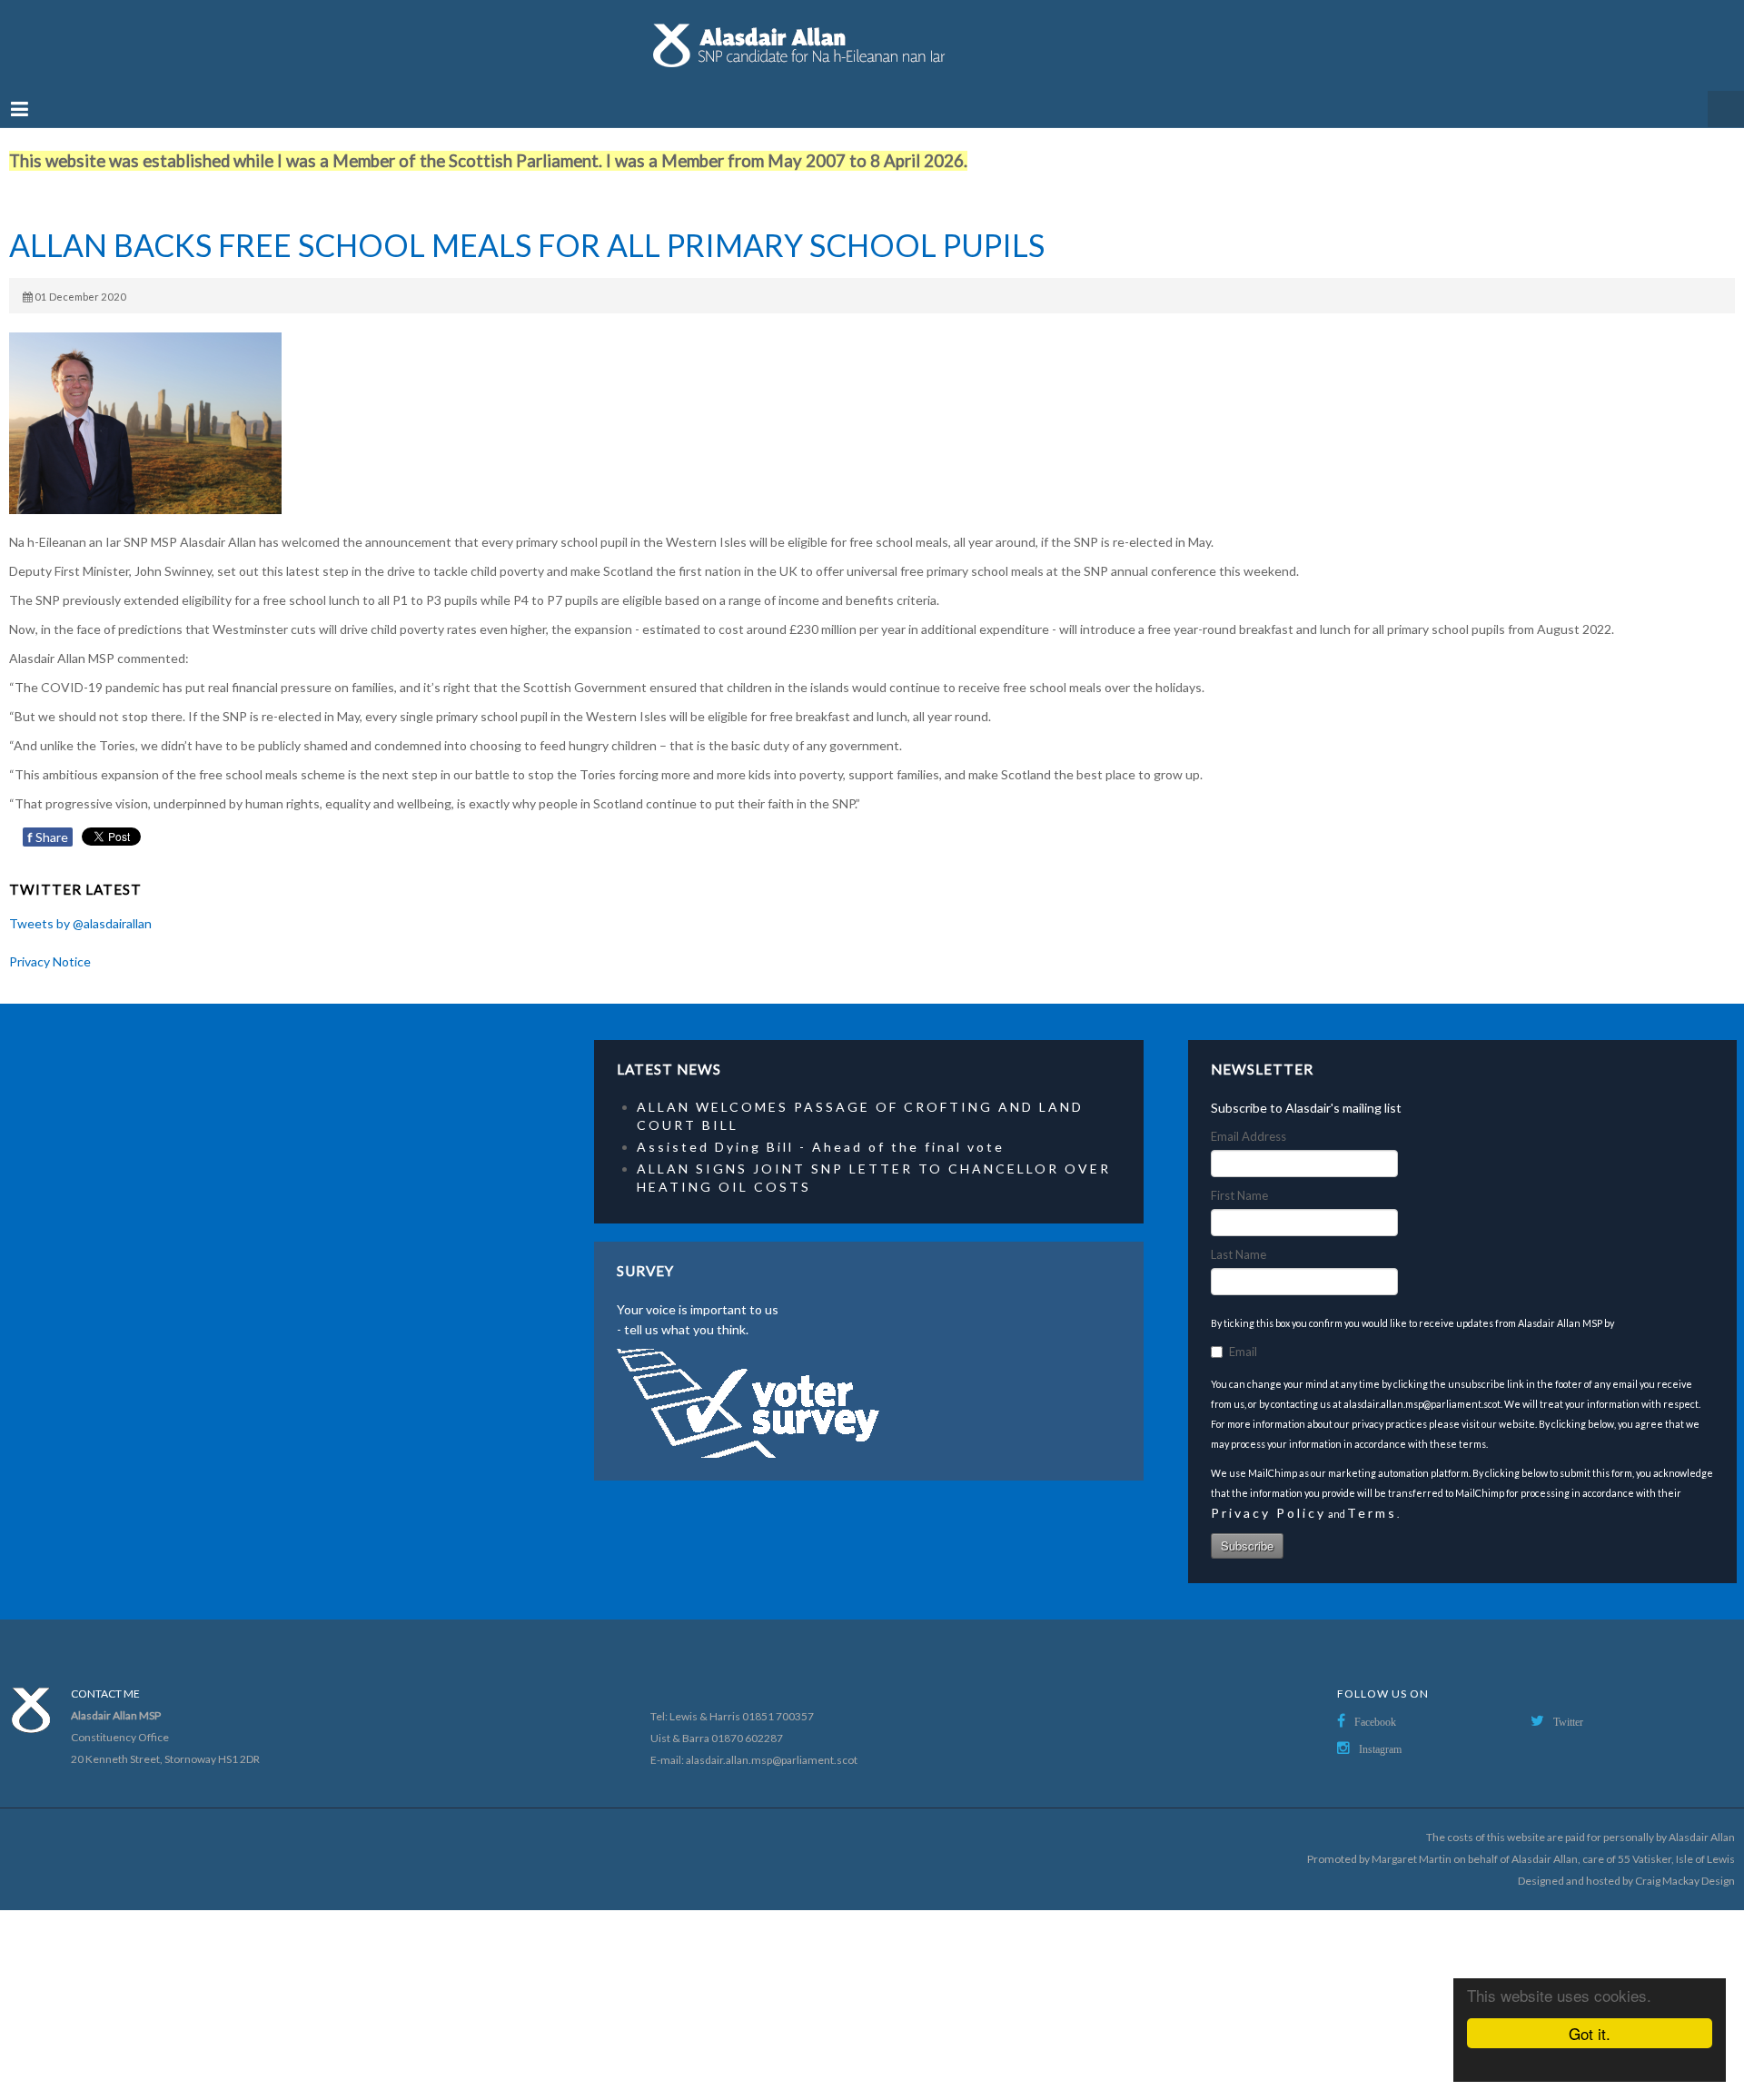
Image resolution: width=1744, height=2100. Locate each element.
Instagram (1380, 1731)
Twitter (1568, 1704)
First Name (1239, 1177)
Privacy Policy (1268, 1495)
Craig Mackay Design (1685, 1862)
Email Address (1249, 1118)
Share (48, 819)
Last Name (1239, 1236)
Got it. (1590, 2033)
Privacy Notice (50, 943)
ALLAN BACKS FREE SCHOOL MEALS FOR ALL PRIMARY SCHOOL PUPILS (527, 227)
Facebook (1375, 1704)
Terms (1372, 1495)
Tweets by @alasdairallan (80, 905)
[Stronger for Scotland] (872, 36)
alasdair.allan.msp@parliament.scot (772, 1742)
